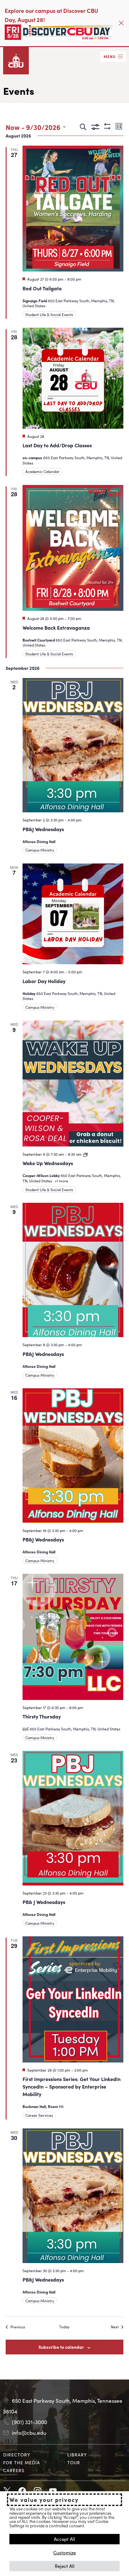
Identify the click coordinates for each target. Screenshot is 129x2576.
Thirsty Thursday (42, 1716)
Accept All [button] (64, 2539)
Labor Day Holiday (44, 981)
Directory (17, 2455)
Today (64, 2327)
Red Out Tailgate (42, 288)
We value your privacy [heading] (44, 2500)
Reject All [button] (65, 2566)
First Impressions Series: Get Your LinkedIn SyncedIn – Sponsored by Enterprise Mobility (72, 2086)
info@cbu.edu (29, 2433)
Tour (74, 2462)
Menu (110, 56)
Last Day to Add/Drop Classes (57, 445)
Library (77, 2455)
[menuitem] (32, 2455)
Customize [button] (64, 2552)
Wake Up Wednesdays (48, 1163)
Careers (14, 2470)
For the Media (22, 2462)
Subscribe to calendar (61, 2347)
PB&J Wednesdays (43, 829)
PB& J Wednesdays (44, 1902)
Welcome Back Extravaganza (56, 627)
